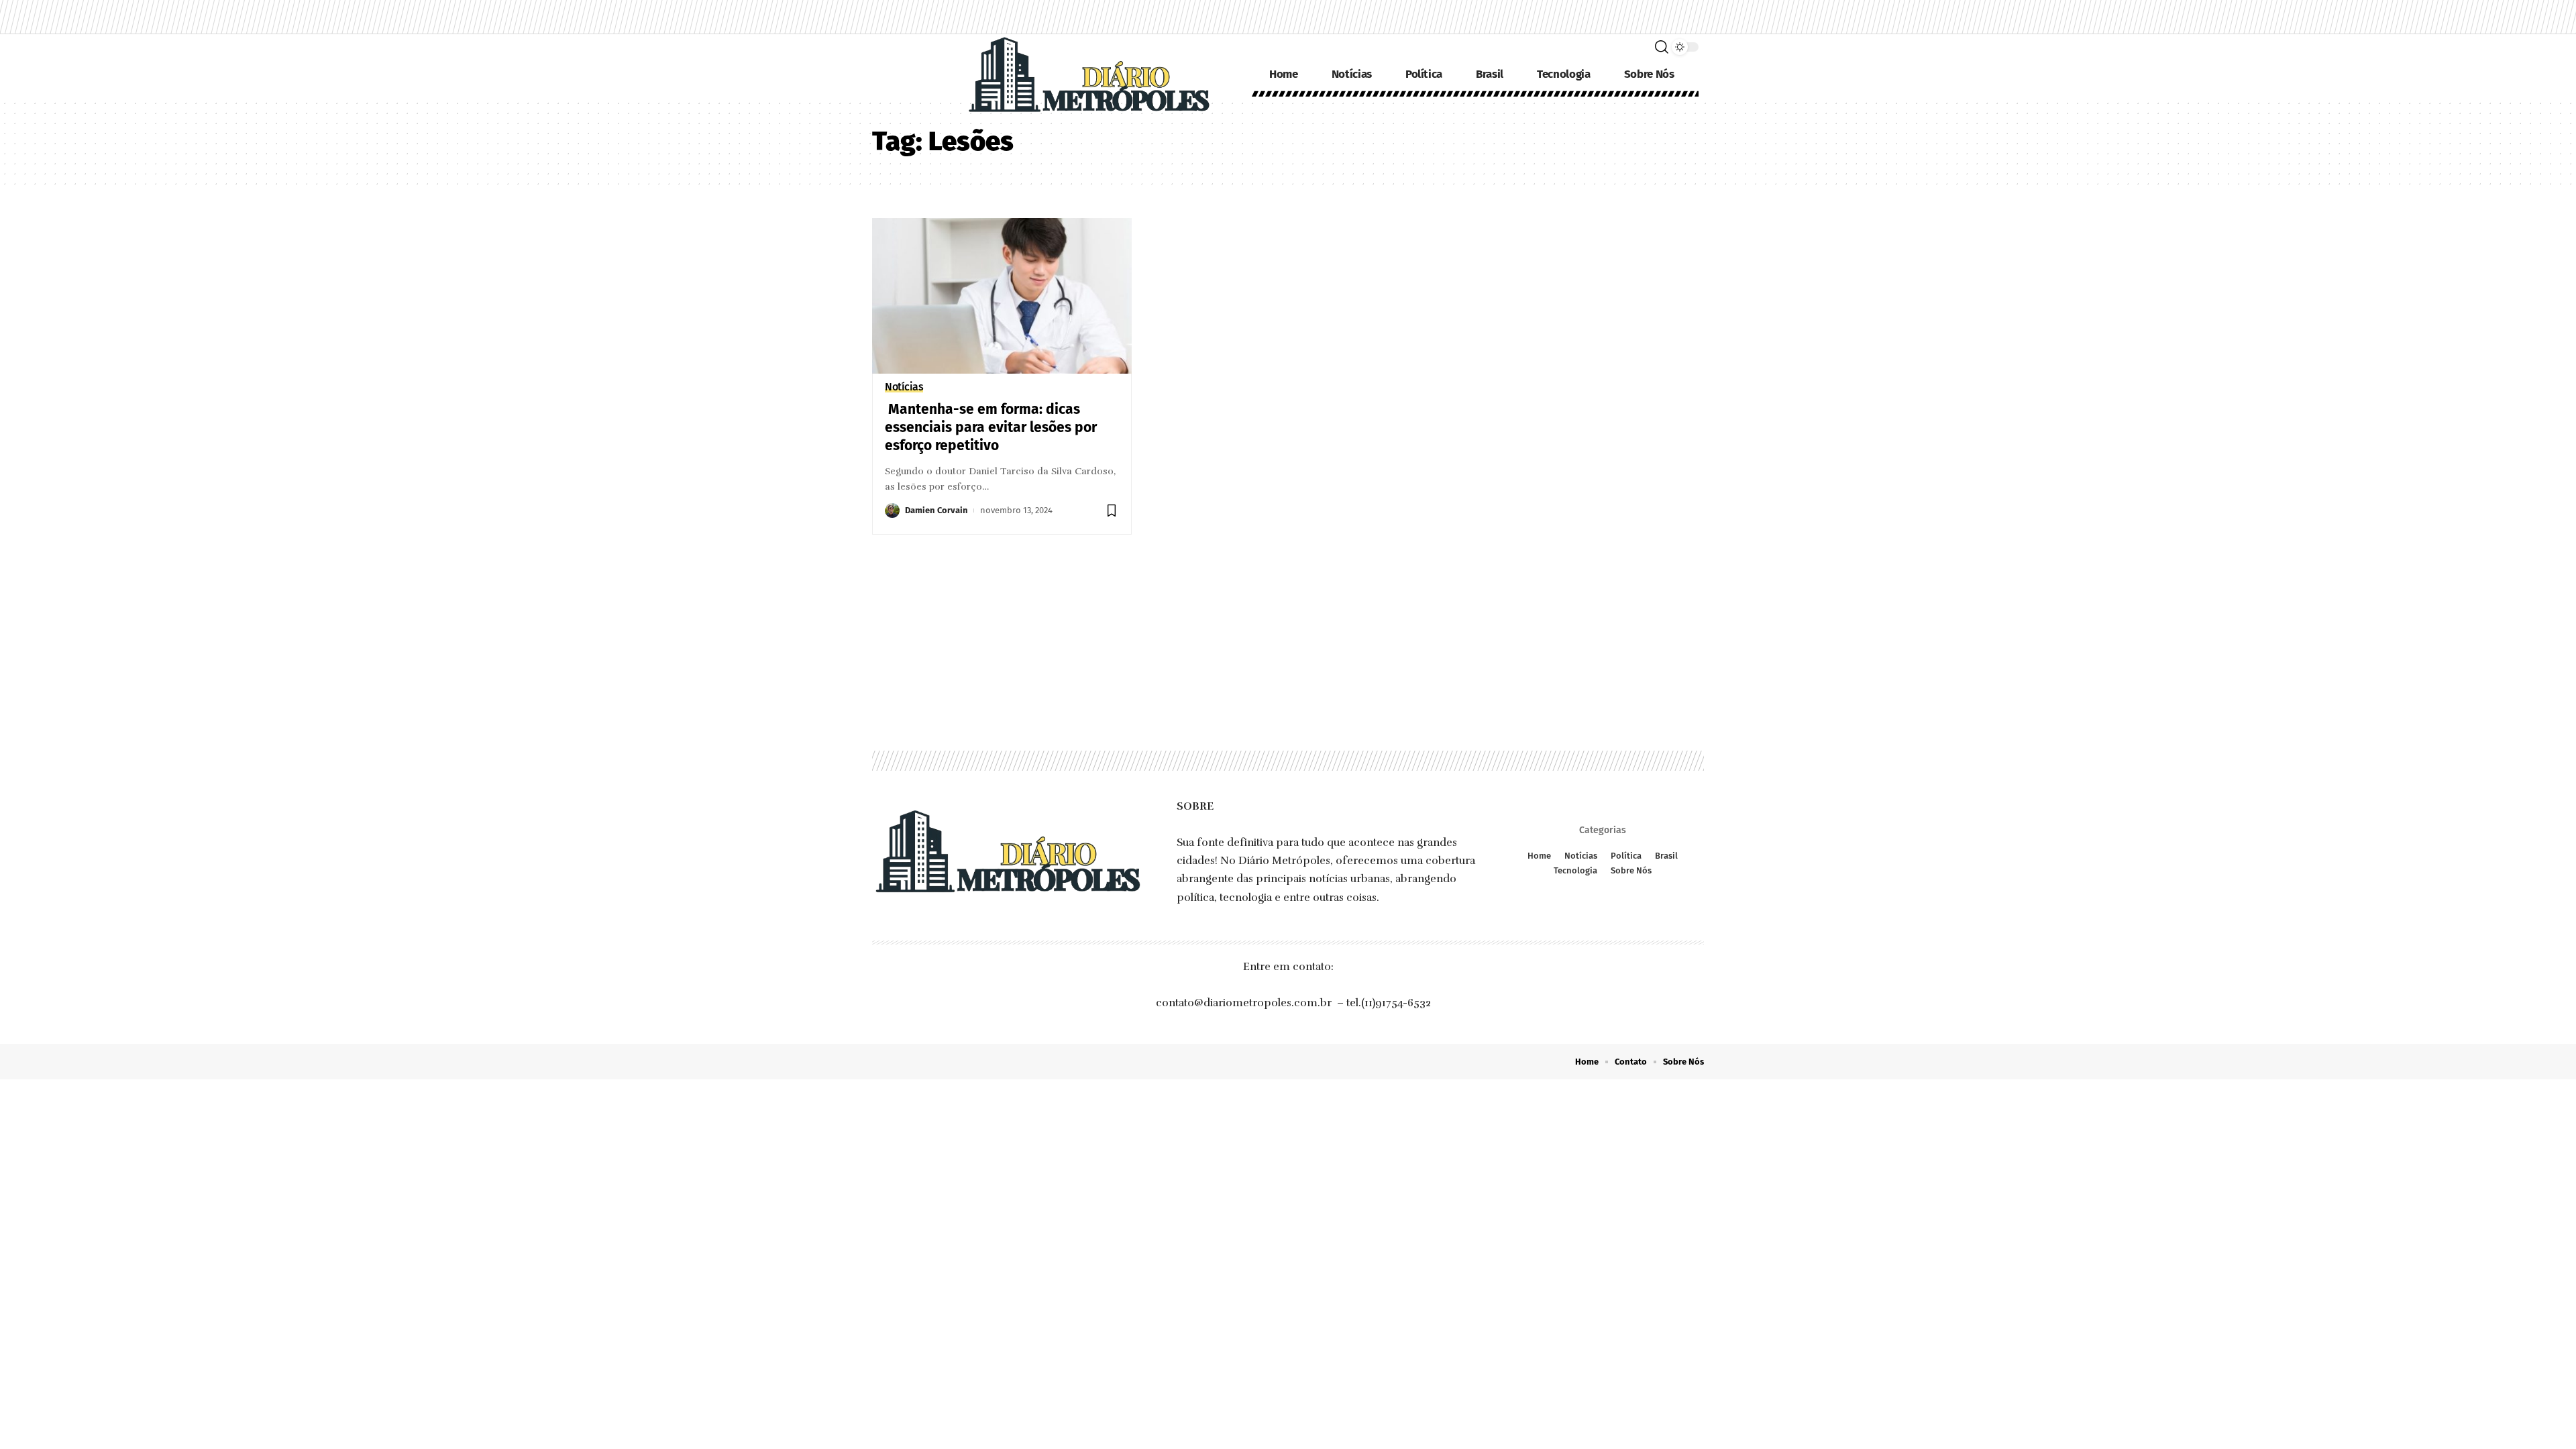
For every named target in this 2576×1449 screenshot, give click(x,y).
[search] (1662, 47)
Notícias (904, 387)
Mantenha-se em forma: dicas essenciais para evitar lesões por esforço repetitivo (991, 428)
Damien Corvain (936, 510)
